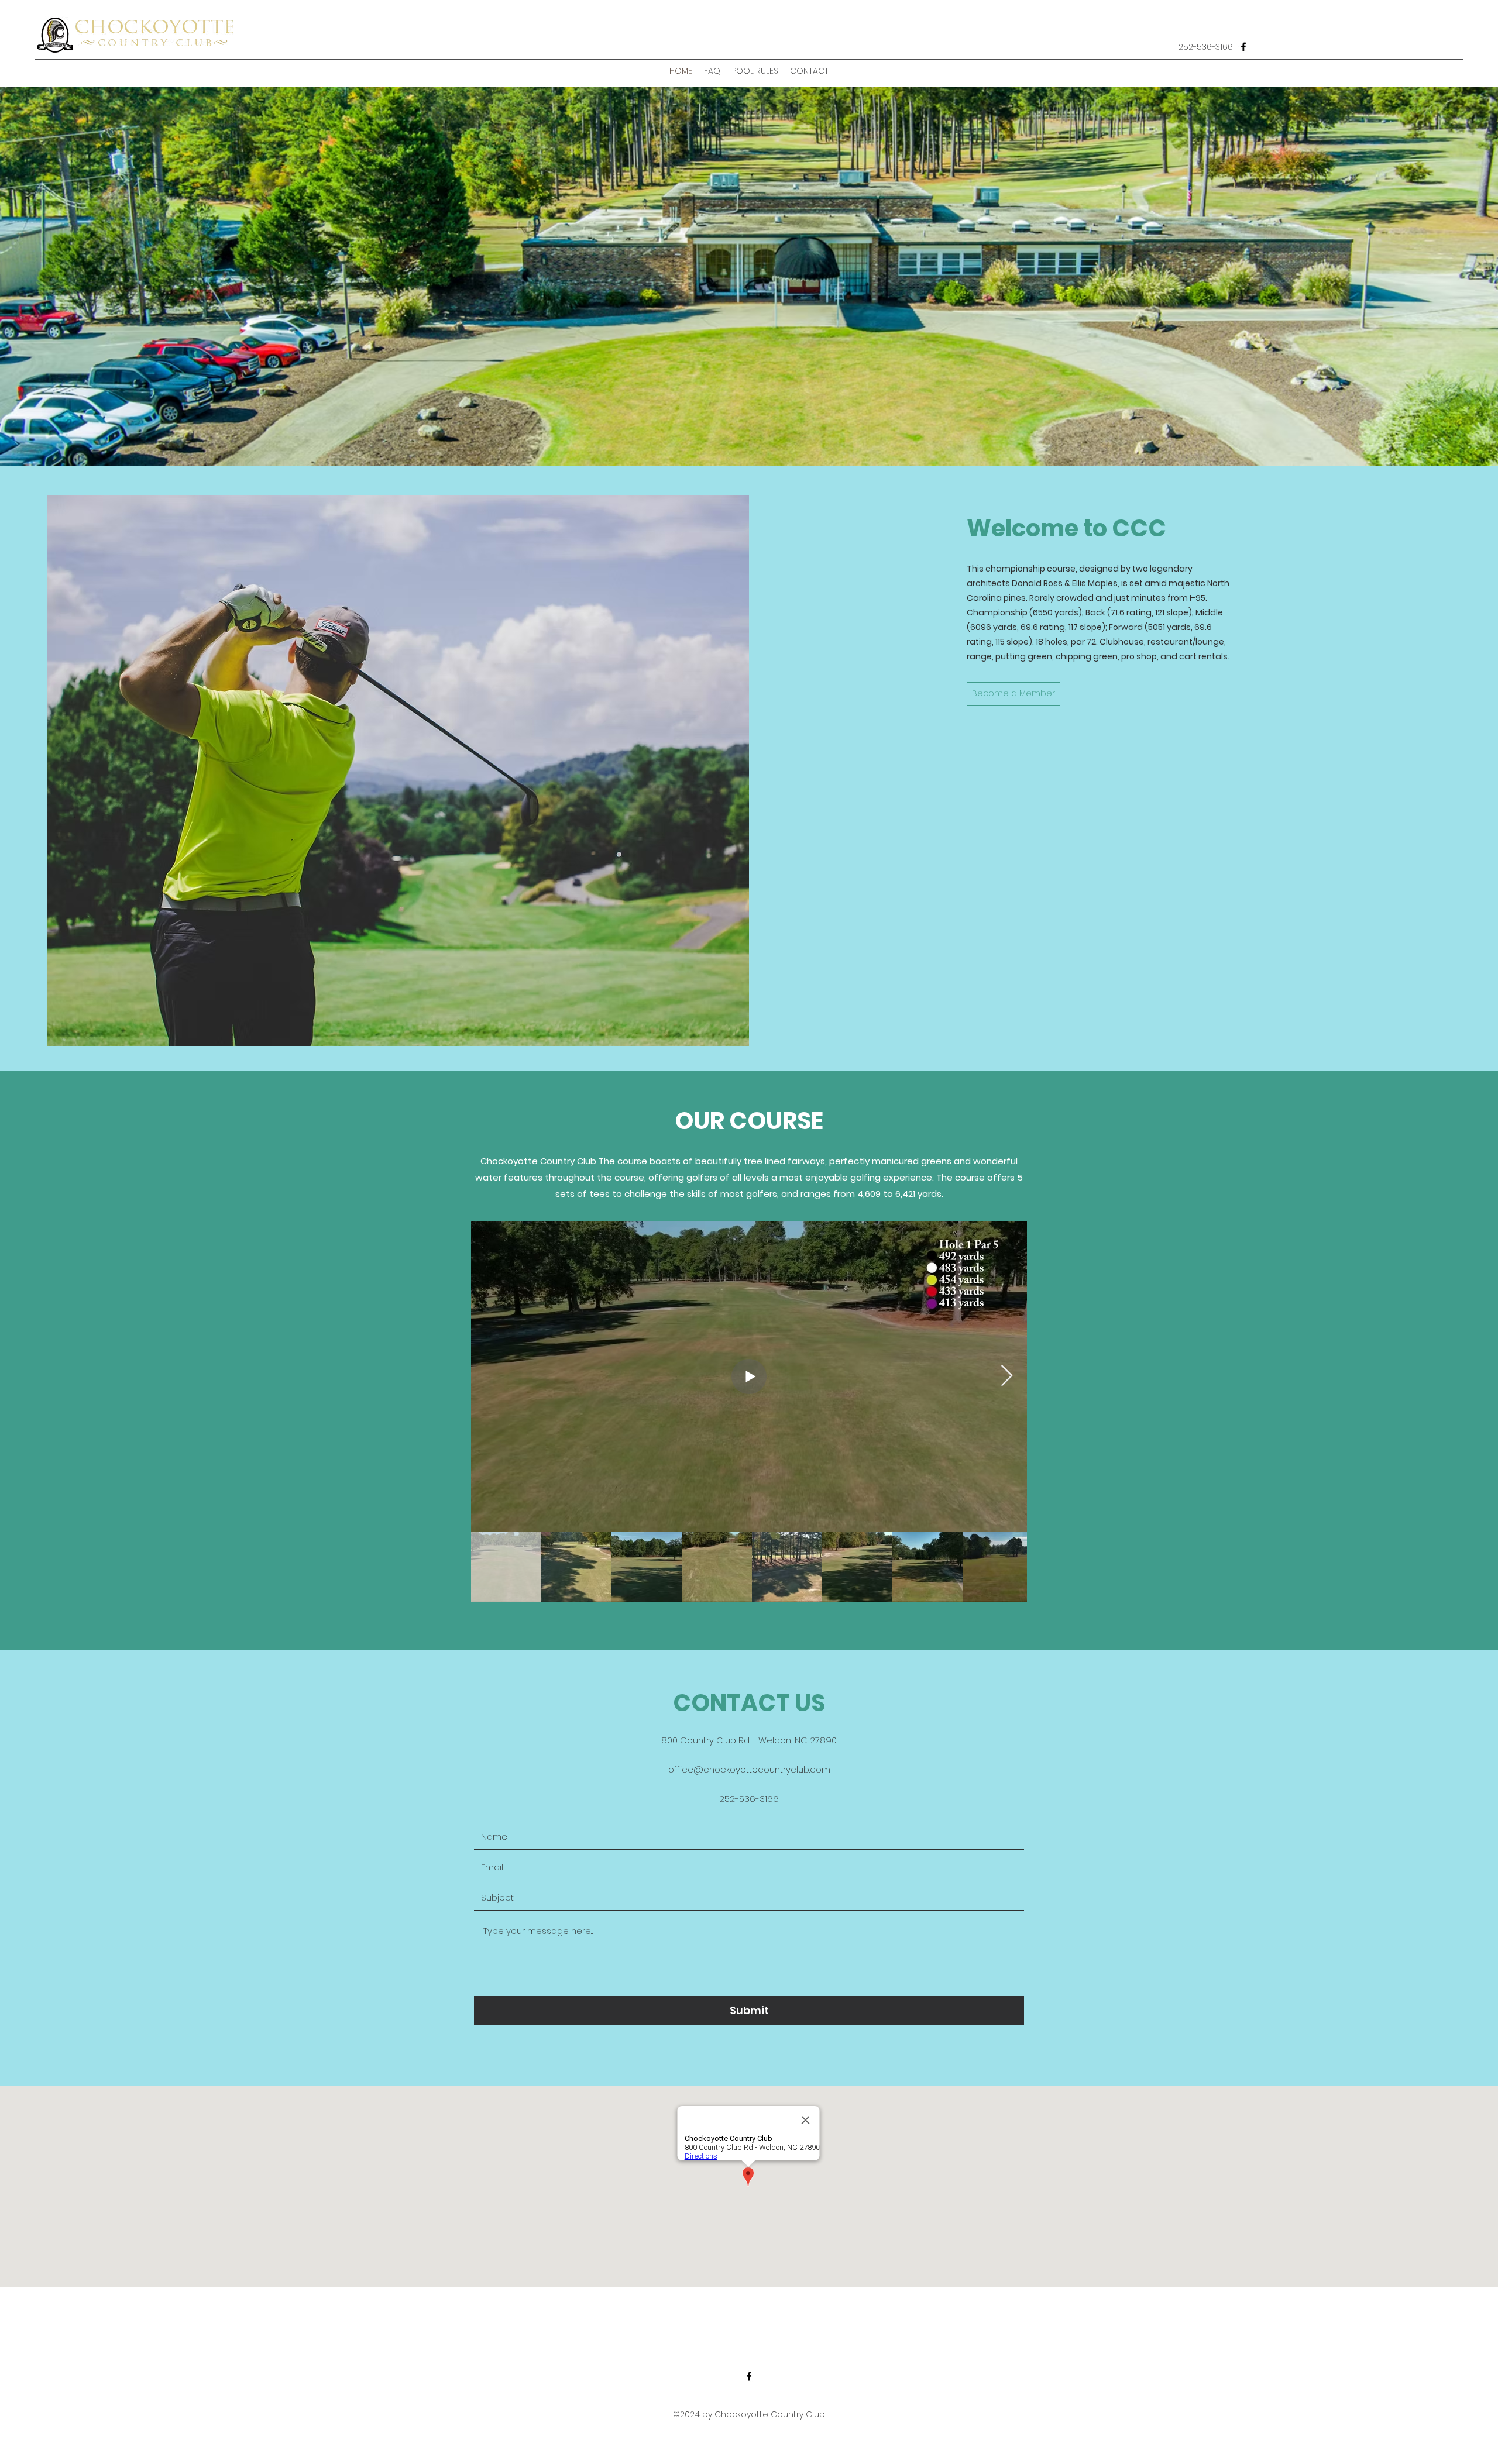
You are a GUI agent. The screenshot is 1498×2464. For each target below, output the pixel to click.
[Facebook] (1243, 47)
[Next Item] (1007, 1376)
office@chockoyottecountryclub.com (749, 1769)
